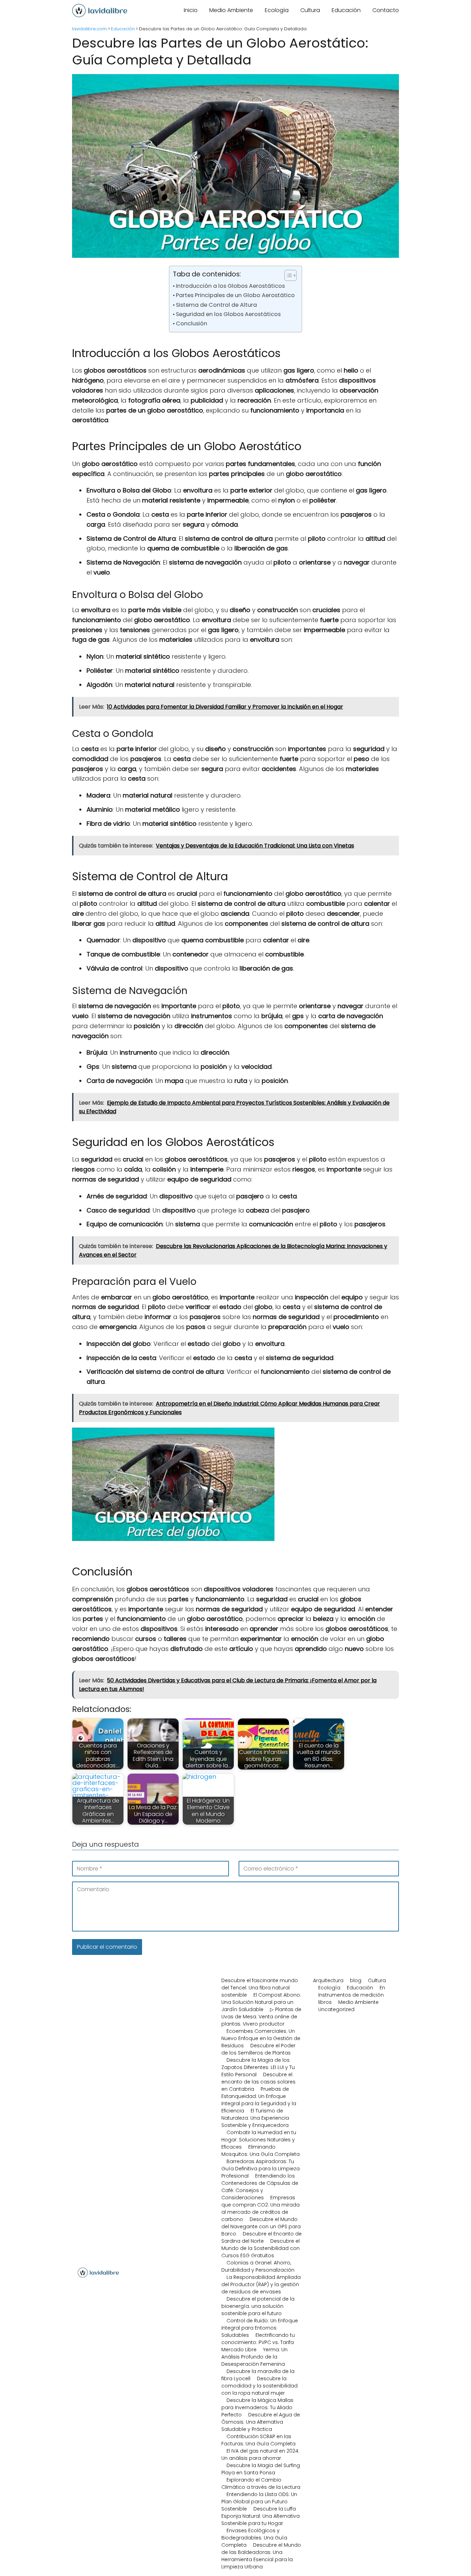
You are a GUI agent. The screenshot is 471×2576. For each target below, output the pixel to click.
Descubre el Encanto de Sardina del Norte (262, 2237)
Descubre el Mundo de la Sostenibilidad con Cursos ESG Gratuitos (260, 2248)
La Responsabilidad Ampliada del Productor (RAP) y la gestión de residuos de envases (261, 2284)
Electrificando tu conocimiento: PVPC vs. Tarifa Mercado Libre (258, 2342)
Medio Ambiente (231, 10)
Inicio (191, 10)
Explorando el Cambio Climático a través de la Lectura (261, 2483)
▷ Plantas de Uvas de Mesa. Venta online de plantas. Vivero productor (261, 2017)
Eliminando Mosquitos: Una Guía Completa (260, 2151)
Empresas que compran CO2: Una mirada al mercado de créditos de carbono (260, 2208)
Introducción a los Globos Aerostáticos (230, 286)
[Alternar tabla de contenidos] (287, 275)
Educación (346, 10)
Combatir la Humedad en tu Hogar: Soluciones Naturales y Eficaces (259, 2140)
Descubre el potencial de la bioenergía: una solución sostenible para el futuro (258, 2306)
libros (325, 2002)
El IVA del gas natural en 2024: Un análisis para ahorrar (260, 2455)
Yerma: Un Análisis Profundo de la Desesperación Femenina (254, 2357)
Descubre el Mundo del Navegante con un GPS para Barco (261, 2227)
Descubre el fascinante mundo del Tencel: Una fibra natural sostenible (260, 1988)
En (382, 1988)
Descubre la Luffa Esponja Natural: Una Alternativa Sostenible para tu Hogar (260, 2516)
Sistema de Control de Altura (216, 305)
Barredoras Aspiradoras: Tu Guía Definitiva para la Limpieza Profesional (260, 2169)
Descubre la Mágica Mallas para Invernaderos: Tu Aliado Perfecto (257, 2407)
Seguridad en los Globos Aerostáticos (228, 314)
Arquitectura (328, 1980)
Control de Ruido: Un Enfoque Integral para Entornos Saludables (260, 2328)
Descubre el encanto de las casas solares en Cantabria (258, 2082)
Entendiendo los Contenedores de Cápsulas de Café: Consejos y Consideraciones (260, 2187)
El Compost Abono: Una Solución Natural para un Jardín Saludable (261, 2002)
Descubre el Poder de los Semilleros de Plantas (258, 2049)
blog (356, 1980)
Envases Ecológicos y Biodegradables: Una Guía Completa (254, 2538)
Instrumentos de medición (351, 1995)
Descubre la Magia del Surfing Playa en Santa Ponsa (261, 2469)
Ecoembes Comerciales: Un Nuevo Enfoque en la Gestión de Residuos (261, 2038)
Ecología (277, 10)
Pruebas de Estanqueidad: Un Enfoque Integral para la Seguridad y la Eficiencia (259, 2100)
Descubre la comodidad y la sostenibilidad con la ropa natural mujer (259, 2386)
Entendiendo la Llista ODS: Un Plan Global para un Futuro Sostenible (259, 2502)
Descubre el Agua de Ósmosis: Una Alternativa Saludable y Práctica (261, 2422)
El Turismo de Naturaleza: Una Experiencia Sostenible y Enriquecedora (255, 2118)
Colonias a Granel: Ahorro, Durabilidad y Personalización (258, 2266)
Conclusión (192, 323)
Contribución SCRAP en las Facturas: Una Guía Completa (258, 2440)
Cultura (310, 10)
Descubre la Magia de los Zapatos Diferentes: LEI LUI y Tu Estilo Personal (258, 2067)
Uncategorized (336, 2009)
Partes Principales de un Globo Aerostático (235, 295)
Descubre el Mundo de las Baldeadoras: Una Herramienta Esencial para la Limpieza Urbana (261, 2556)
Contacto (386, 10)
